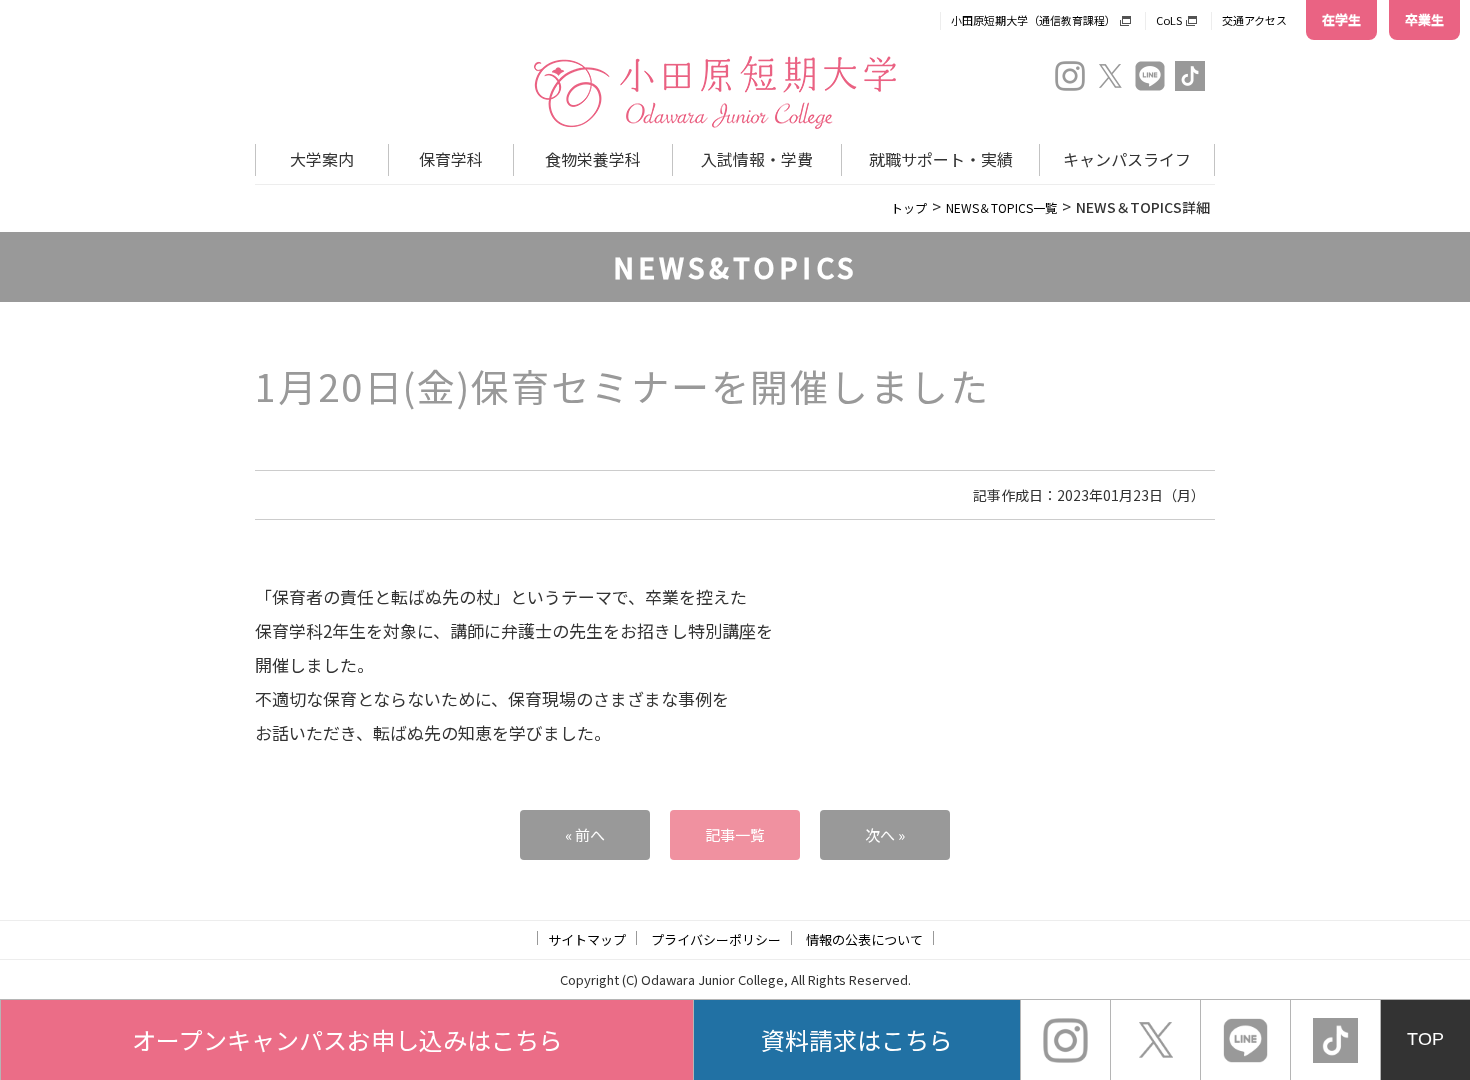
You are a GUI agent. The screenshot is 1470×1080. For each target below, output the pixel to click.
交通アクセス (1254, 20)
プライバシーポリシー (716, 939)
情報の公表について (864, 939)
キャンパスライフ (1127, 159)
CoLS (1169, 20)
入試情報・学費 (757, 159)
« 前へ (585, 834)
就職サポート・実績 (941, 159)
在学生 (1341, 19)
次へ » (885, 834)
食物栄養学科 (593, 159)
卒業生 (1424, 19)
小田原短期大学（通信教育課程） (1033, 20)
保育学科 (451, 159)
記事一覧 (735, 834)
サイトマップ (587, 939)
